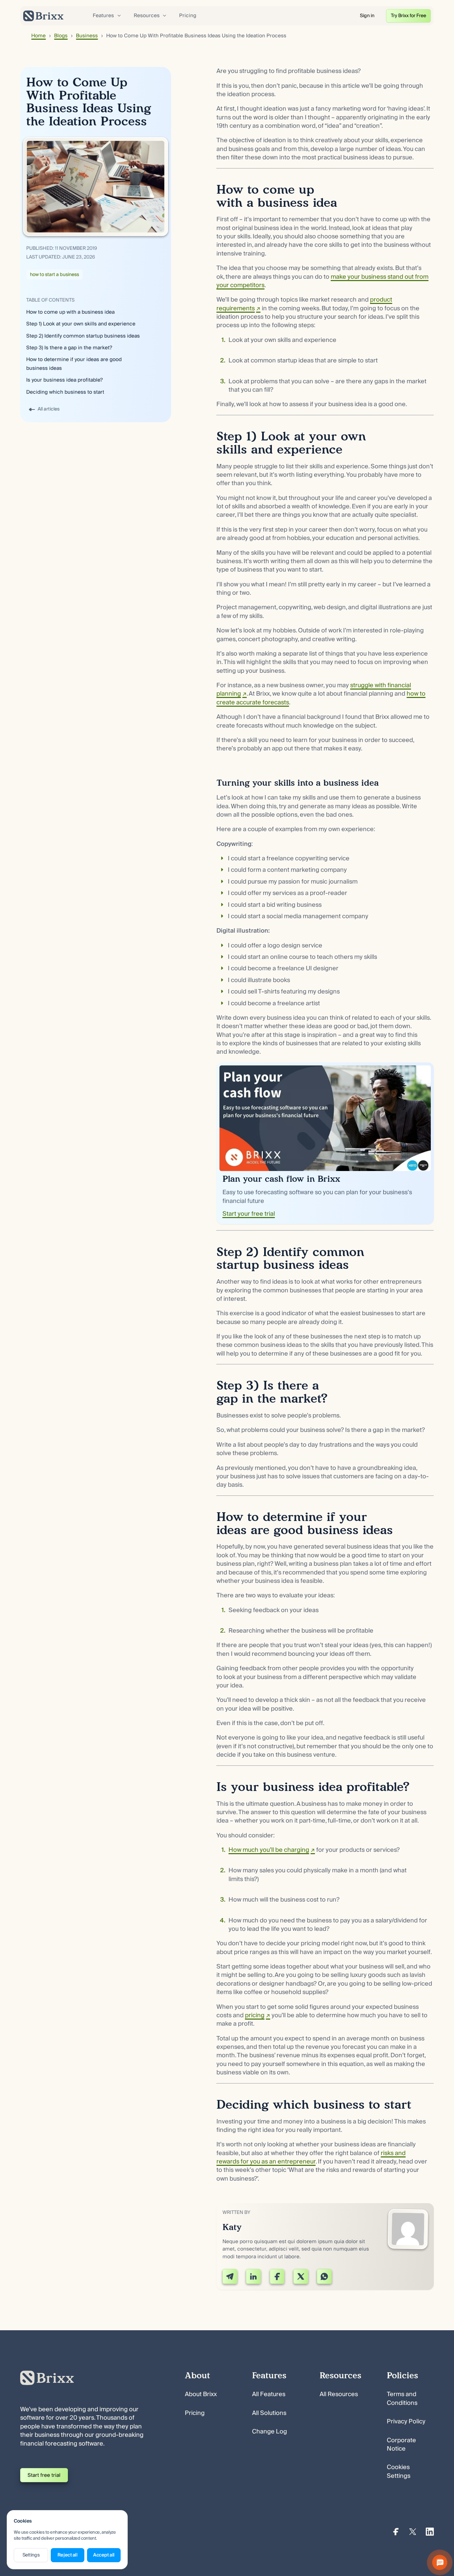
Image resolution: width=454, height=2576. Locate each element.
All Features (269, 2394)
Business (87, 36)
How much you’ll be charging (269, 1850)
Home (38, 36)
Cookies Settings (399, 2472)
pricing (255, 2015)
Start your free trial (249, 1214)
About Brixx (201, 2394)
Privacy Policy (406, 2422)
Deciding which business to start (65, 392)
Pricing (188, 15)
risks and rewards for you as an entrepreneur (311, 2157)
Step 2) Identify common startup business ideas (83, 336)
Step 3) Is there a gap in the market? (69, 348)
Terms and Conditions (402, 2398)
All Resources (339, 2394)
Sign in (367, 16)
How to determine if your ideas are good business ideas (74, 364)
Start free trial (44, 2475)
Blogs (61, 36)
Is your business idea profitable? (65, 380)
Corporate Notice (401, 2445)
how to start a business (54, 275)
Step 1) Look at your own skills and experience (81, 324)
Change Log (270, 2432)
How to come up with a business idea (70, 312)
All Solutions (269, 2413)
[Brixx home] (43, 16)
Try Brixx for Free (408, 16)
